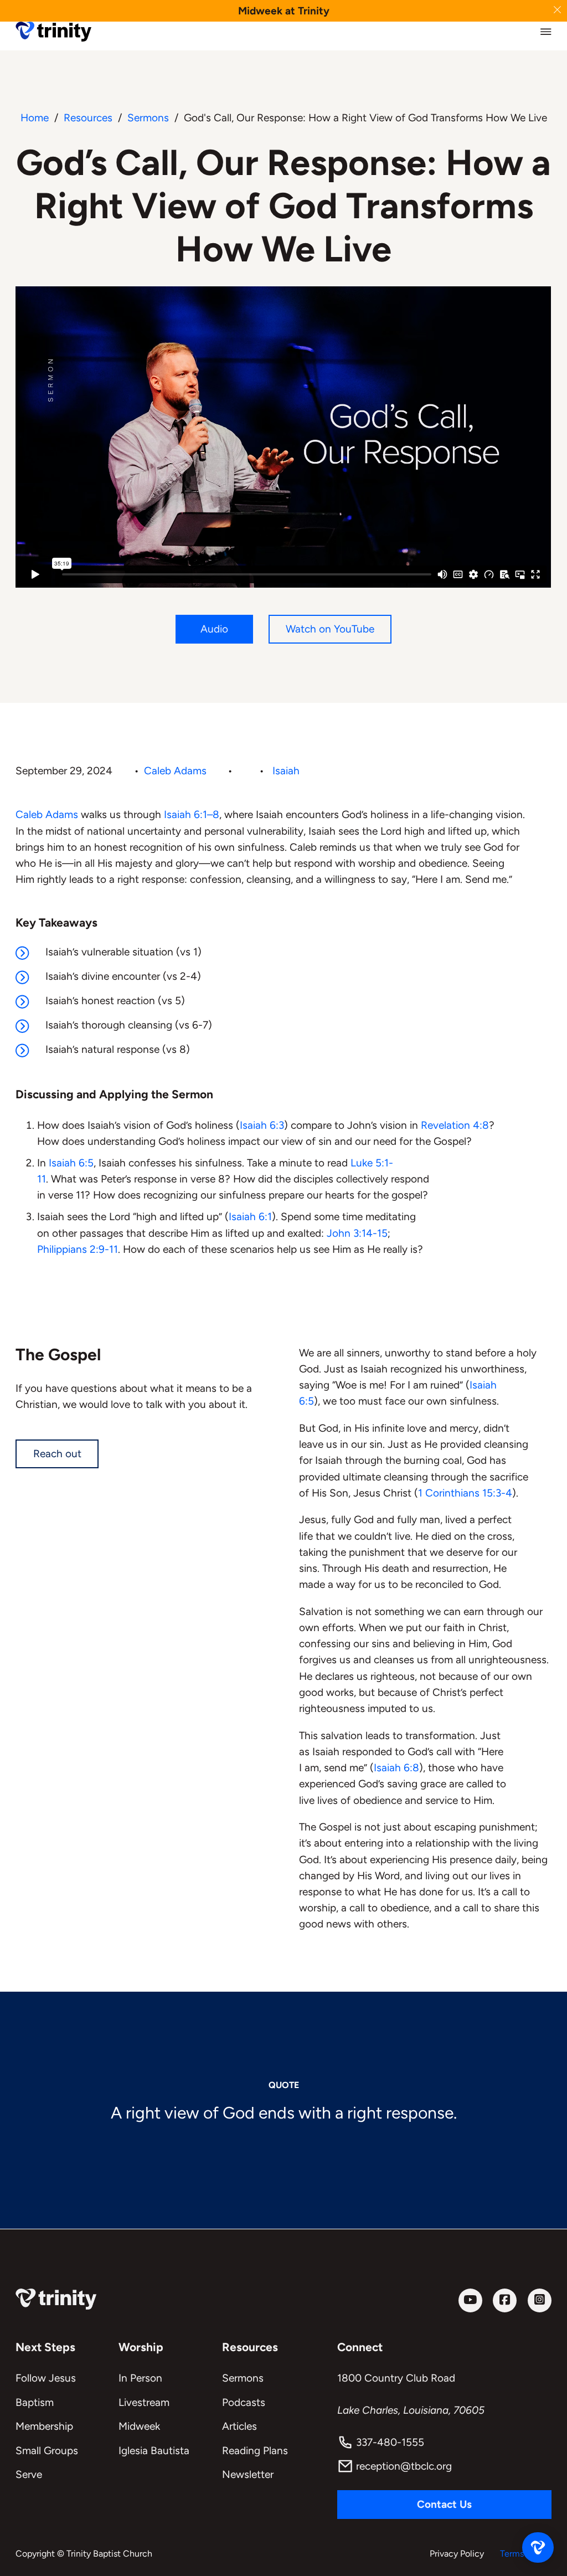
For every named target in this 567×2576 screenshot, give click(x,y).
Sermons (148, 118)
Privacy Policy (457, 2554)
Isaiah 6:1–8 (192, 814)
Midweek (139, 2426)
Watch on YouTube (330, 629)
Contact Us (444, 2504)
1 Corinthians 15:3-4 (465, 1493)
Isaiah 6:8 (396, 1768)
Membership (44, 2426)
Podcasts (244, 2402)
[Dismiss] (557, 10)
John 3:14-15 (357, 1233)
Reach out (57, 1454)
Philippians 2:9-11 (78, 1249)
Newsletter (248, 2474)
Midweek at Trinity (284, 11)
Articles (239, 2426)
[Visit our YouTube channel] (470, 2300)
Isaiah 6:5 (71, 1163)
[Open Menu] (546, 32)
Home (35, 118)
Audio (214, 629)
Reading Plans (255, 2451)
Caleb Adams (175, 771)
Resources (88, 118)
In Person (140, 2378)
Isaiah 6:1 (250, 1217)
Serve (29, 2474)
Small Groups (47, 2451)
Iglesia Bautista (154, 2451)
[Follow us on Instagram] (540, 2300)
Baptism (35, 2402)
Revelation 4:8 (455, 1125)
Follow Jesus (46, 2378)
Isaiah (286, 771)
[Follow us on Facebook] (505, 2300)
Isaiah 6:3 (262, 1125)
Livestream (144, 2402)
